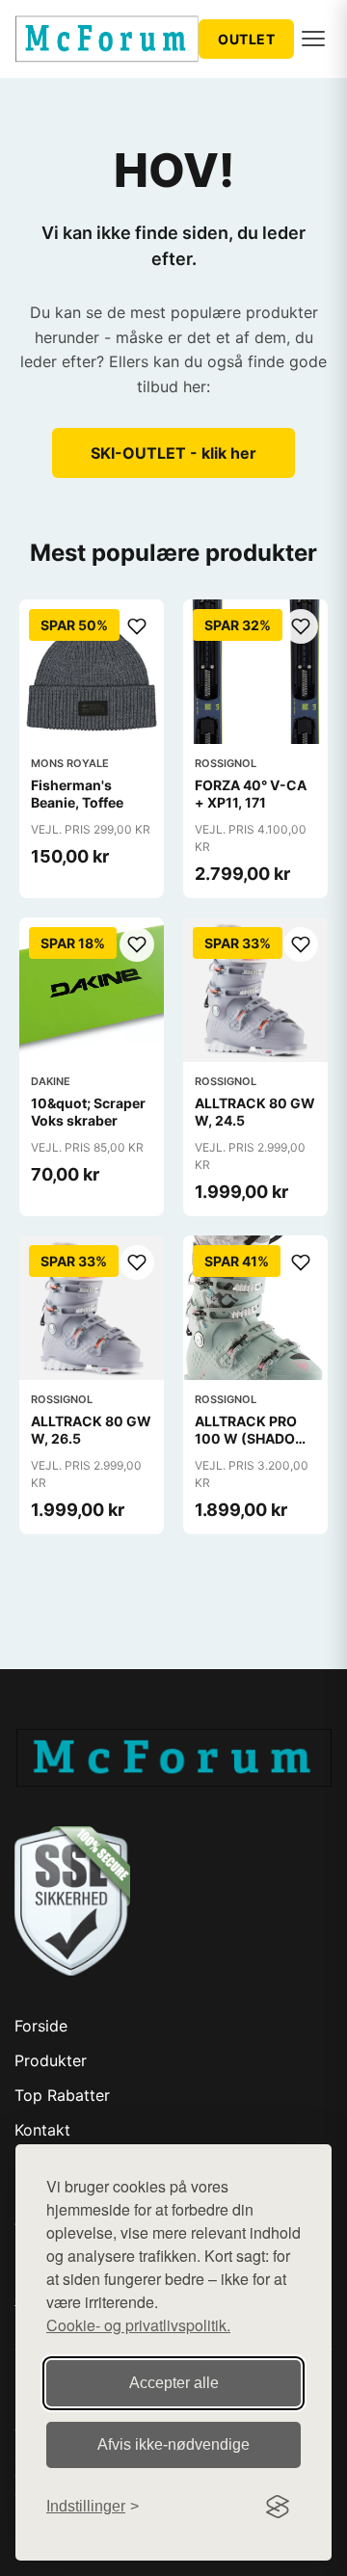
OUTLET (246, 39)
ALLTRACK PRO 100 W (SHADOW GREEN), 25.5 (252, 1438)
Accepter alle (174, 2383)
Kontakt (42, 2130)
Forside (41, 2026)
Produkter (51, 2060)
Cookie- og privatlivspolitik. (138, 2325)
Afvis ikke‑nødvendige (173, 2444)
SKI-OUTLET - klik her (173, 453)
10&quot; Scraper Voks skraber (88, 1112)
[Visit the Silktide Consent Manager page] (278, 2507)
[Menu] (313, 39)
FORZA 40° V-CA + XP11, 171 (251, 794)
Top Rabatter (62, 2095)
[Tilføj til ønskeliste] (137, 626)
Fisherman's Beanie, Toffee (77, 794)
